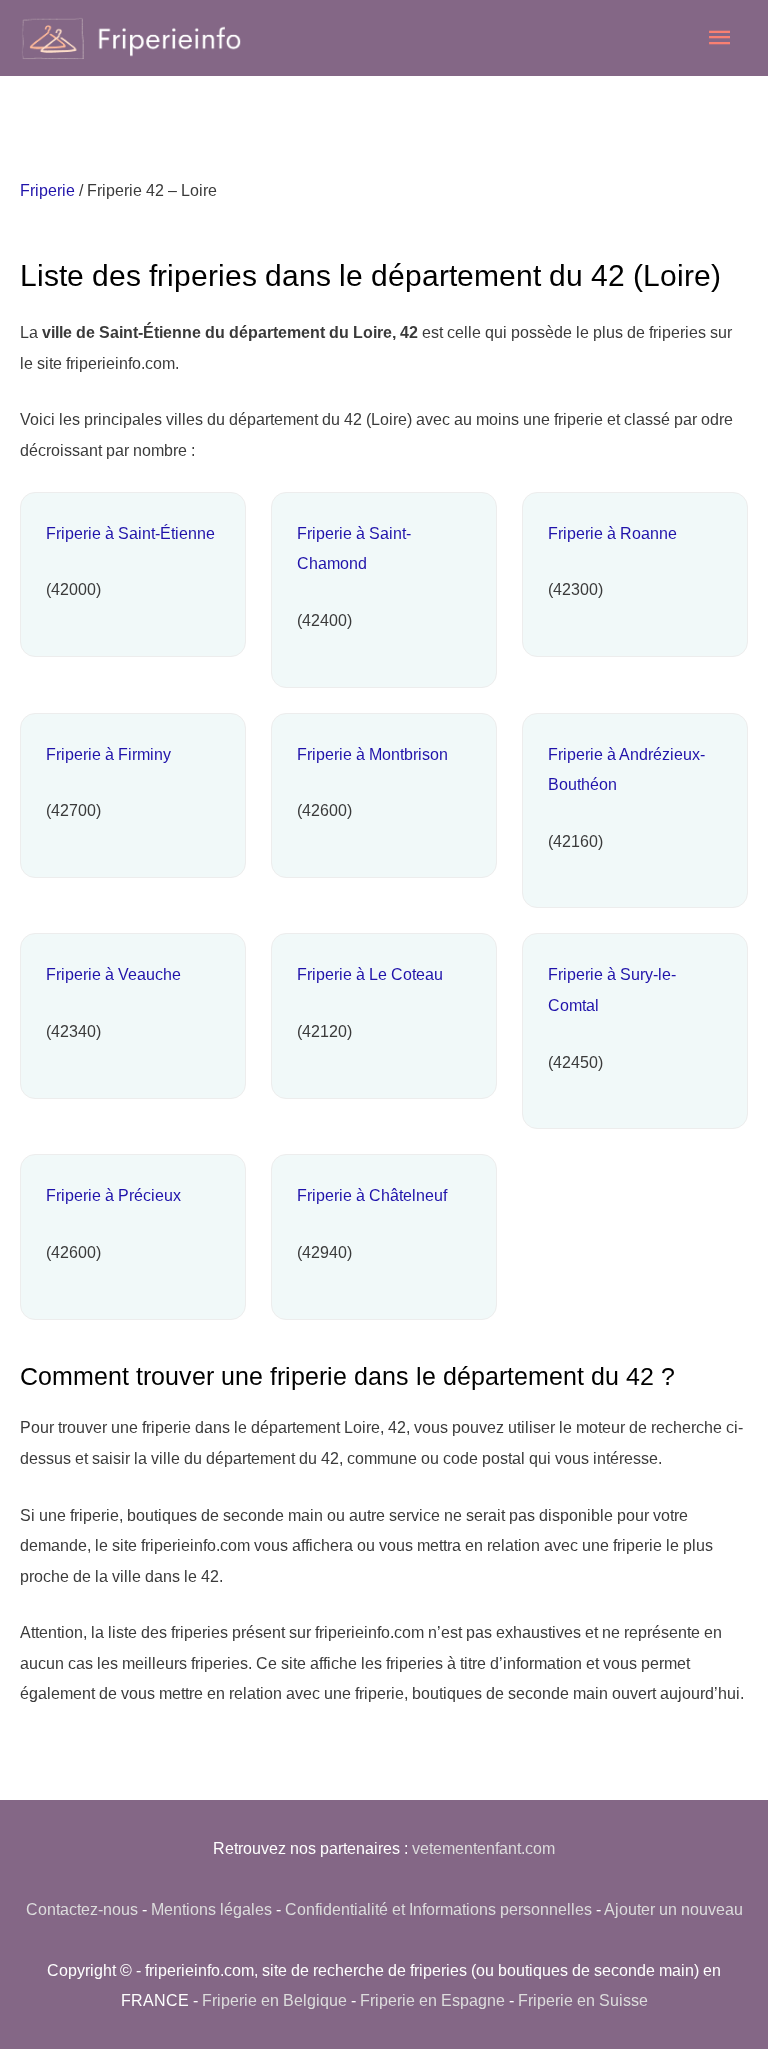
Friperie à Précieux (113, 1195)
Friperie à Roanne (612, 533)
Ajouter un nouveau (673, 1909)
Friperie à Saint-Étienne (130, 533)
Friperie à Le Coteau (370, 974)
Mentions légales (211, 1909)
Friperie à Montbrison (372, 754)
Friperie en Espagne (432, 2000)
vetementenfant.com (483, 1848)
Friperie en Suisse (583, 2000)
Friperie (47, 190)
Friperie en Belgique (274, 2000)
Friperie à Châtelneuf (372, 1195)
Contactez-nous (82, 1909)
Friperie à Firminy (108, 754)
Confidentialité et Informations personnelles (438, 1909)
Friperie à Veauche (113, 974)
